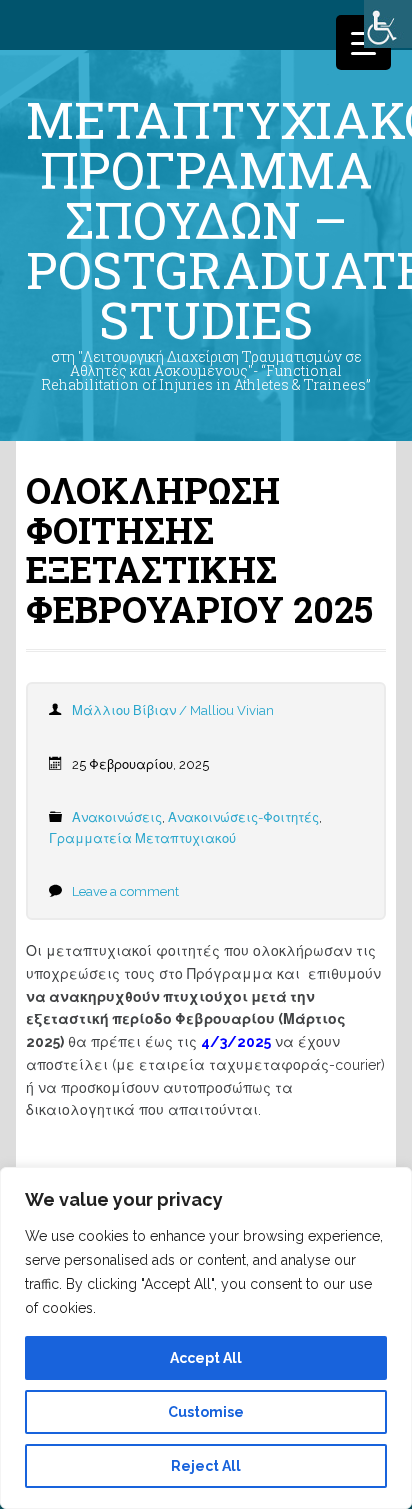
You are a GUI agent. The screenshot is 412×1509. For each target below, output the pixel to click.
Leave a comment (125, 891)
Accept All (206, 1358)
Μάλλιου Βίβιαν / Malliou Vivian (173, 710)
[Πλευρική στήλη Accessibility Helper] (388, 24)
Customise (206, 1412)
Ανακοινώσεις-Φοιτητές (243, 817)
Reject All (206, 1466)
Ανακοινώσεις (117, 817)
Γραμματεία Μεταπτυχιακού (142, 838)
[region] (206, 1338)
